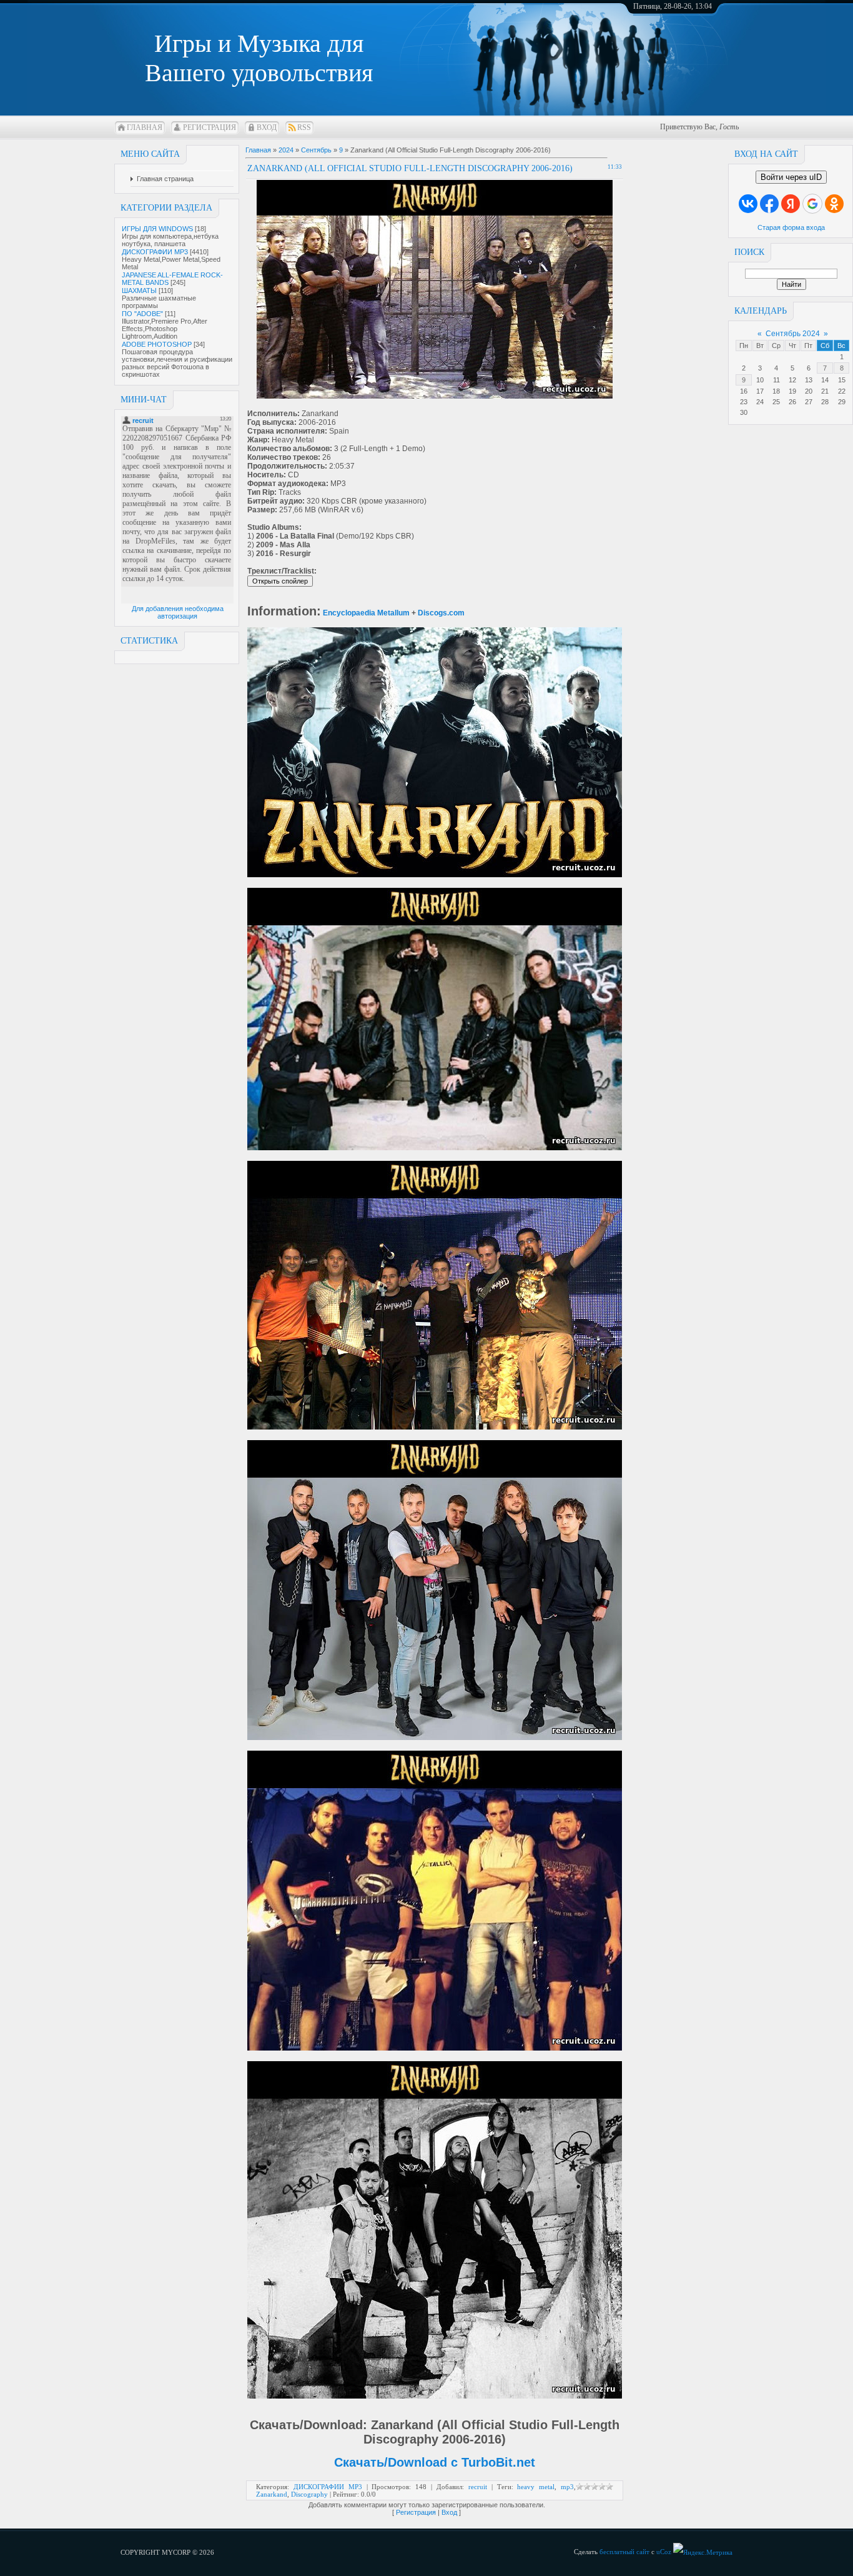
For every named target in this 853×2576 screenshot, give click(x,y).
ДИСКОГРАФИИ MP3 (155, 252)
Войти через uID (791, 177)
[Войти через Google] (812, 204)
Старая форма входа (791, 227)
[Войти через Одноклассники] (834, 204)
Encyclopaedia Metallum (366, 613)
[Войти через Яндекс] (791, 204)
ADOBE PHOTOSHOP (157, 344)
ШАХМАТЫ (139, 291)
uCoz (664, 2552)
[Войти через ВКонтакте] (748, 204)
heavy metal (536, 2487)
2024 (286, 150)
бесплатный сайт (624, 2552)
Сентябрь (316, 150)
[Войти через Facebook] (769, 204)
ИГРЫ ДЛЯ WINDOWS (157, 229)
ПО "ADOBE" (142, 314)
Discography (309, 2494)
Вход (267, 127)
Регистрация (210, 127)
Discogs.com (441, 613)
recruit (478, 2487)
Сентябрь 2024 (793, 334)
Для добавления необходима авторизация (178, 612)
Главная (145, 127)
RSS (304, 127)
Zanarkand (272, 2494)
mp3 (567, 2487)
